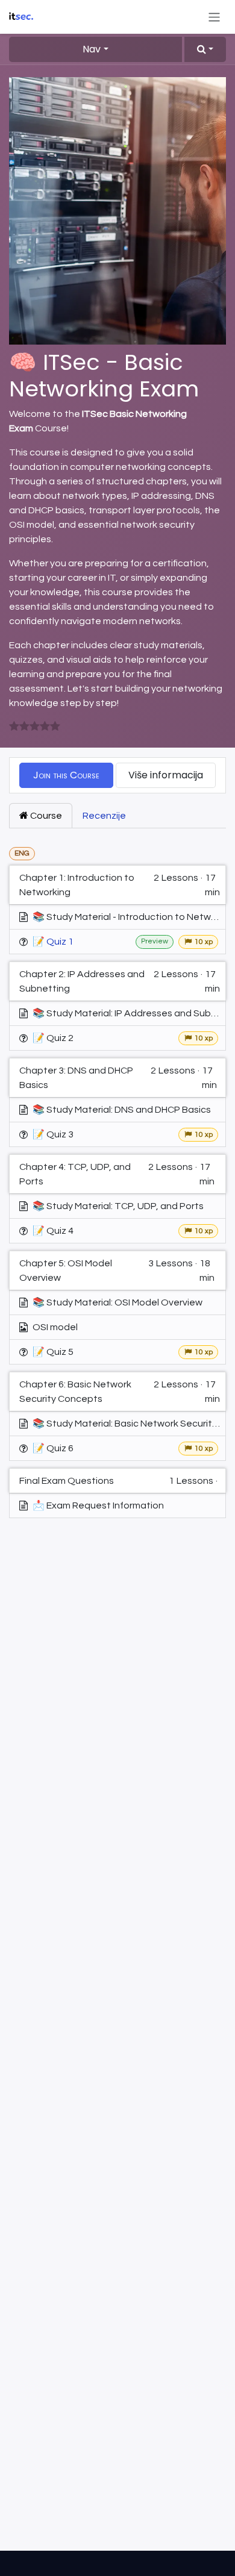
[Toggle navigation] (214, 17)
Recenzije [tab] (104, 816)
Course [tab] (45, 816)
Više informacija (166, 775)
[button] (205, 49)
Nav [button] (92, 49)
